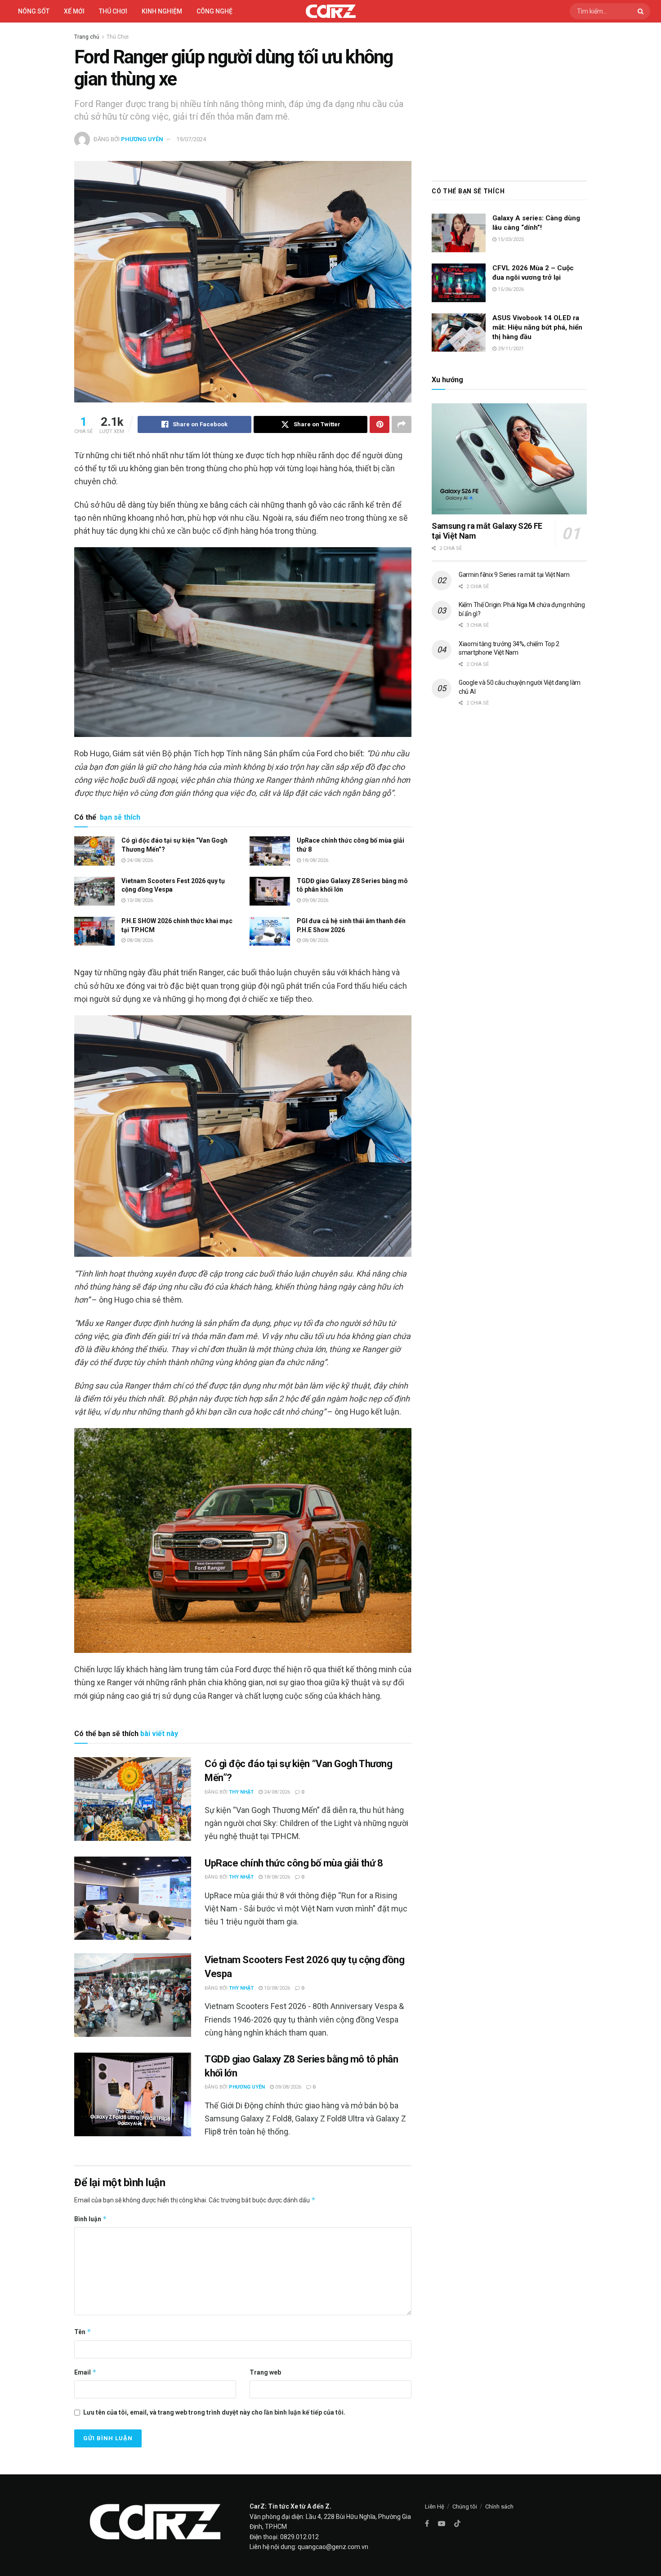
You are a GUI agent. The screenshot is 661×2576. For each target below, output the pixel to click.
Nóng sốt (34, 11)
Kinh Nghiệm (162, 11)
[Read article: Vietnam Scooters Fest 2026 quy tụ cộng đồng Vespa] (94, 891)
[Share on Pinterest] (380, 424)
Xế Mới (74, 11)
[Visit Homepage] (331, 11)
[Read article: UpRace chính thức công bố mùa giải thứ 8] (270, 851)
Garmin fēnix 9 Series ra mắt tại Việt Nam (514, 575)
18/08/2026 (315, 860)
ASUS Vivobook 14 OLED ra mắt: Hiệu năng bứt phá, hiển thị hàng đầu (537, 327)
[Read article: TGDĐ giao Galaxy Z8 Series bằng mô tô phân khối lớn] (270, 891)
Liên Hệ (435, 2507)
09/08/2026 (315, 900)
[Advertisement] (509, 99)
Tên (83, 2332)
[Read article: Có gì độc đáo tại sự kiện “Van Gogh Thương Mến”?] (94, 851)
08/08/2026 (139, 940)
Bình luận (91, 2219)
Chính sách (499, 2507)
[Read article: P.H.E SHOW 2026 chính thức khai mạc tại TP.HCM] (94, 931)
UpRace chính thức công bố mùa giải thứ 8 (294, 1863)
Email (85, 2372)
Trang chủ (87, 37)
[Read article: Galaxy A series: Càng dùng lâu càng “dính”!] (459, 233)
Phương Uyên (142, 139)
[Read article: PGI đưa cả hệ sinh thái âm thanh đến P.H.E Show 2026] (270, 931)
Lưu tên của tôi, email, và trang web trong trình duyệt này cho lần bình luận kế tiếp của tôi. (214, 2412)
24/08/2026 (139, 860)
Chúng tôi (465, 2507)
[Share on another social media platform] (402, 424)
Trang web (265, 2372)
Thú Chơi (113, 11)
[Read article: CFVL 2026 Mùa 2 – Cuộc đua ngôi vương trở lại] (459, 283)
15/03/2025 (510, 239)
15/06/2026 (510, 289)
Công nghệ (214, 11)
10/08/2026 (139, 900)
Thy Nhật (241, 1792)
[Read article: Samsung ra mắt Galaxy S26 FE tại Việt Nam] (509, 459)
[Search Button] (642, 11)
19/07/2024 (191, 139)
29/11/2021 (510, 349)
